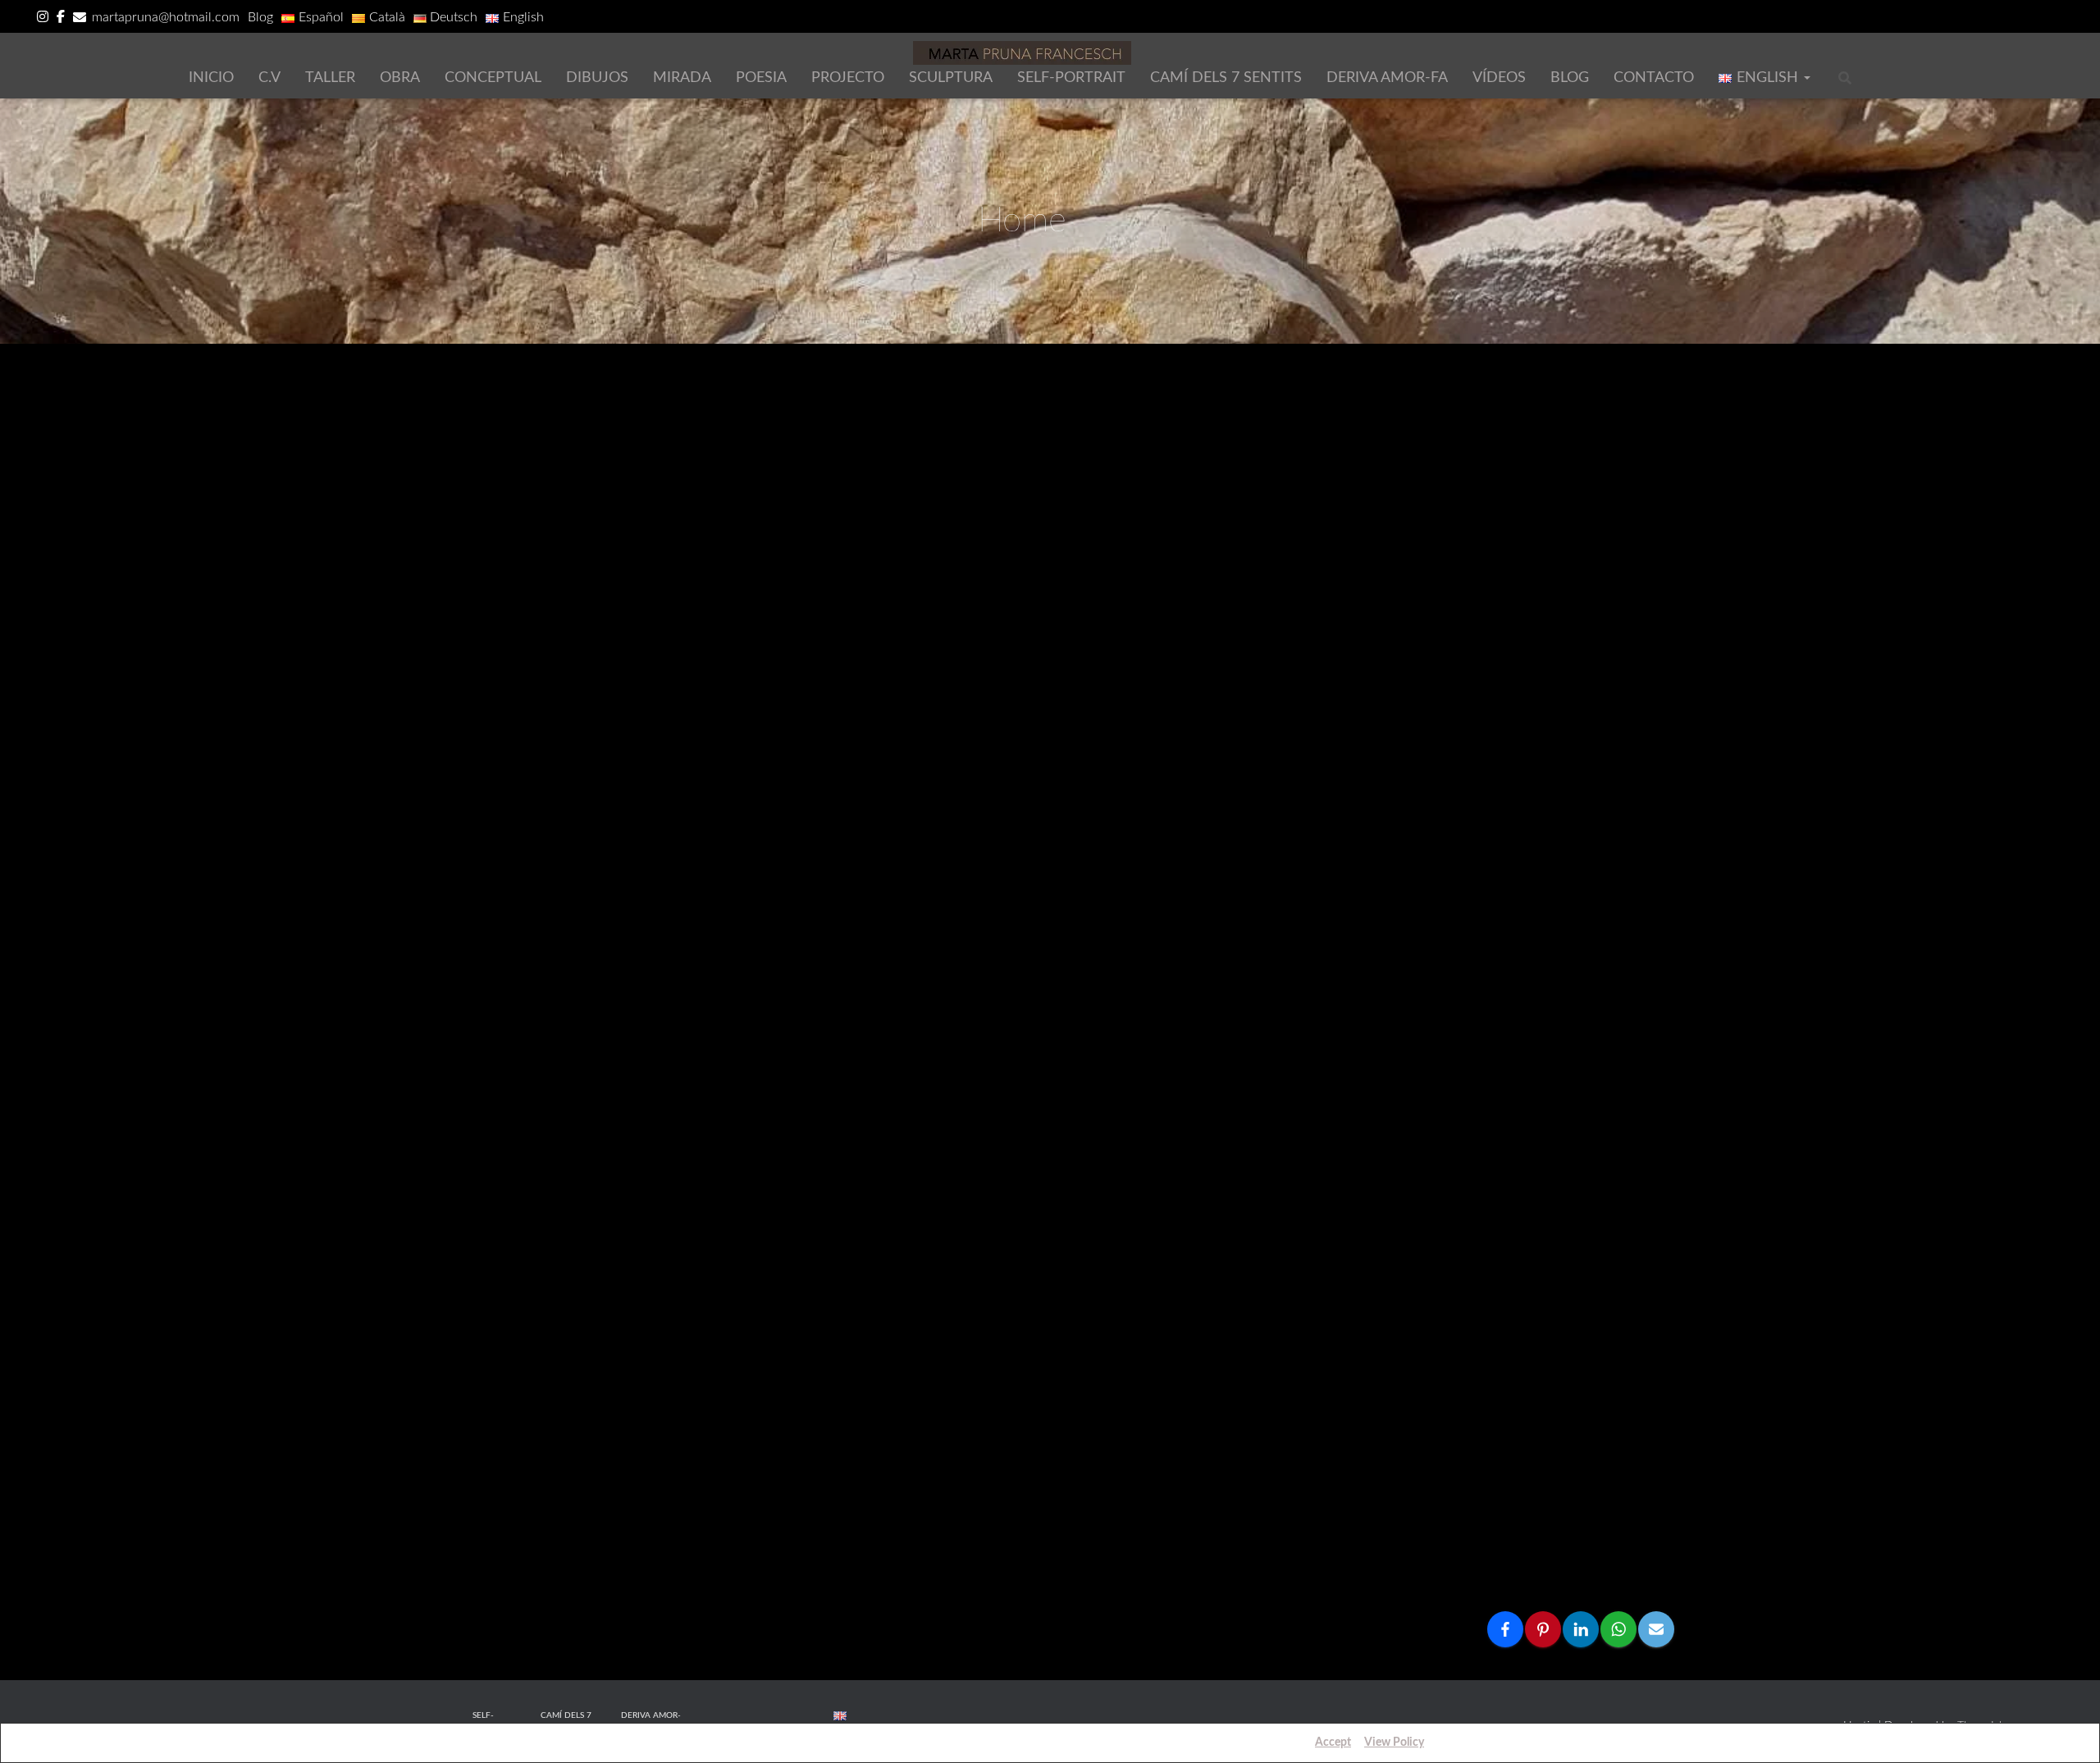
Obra (400, 78)
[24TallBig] (1131, 463)
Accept (1333, 1742)
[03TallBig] (478, 463)
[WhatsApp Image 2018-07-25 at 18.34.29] (695, 856)
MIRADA (682, 78)
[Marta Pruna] (1022, 53)
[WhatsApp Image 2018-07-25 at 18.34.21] (913, 1038)
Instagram (43, 19)
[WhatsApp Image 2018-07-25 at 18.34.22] (695, 1038)
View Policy (1394, 1742)
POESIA (761, 78)
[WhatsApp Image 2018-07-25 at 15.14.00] (1566, 1500)
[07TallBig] (695, 594)
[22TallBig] (1348, 463)
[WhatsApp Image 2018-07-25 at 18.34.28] (913, 873)
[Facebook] (1505, 1629)
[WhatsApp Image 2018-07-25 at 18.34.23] (478, 1021)
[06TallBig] (913, 594)
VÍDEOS (1499, 78)
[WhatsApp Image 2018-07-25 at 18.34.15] (1348, 1038)
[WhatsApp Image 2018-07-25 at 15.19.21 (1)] (695, 1500)
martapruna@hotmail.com (166, 17)
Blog (260, 17)
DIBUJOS (597, 78)
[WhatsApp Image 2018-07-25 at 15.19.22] (478, 1500)
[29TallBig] (1566, 594)
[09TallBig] (1566, 463)
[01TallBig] (695, 463)
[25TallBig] (913, 463)
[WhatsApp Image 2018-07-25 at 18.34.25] (1566, 873)
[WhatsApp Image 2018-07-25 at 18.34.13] (1566, 1021)
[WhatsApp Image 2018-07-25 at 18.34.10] (1566, 1169)
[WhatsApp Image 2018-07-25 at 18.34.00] (478, 1334)
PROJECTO (848, 78)
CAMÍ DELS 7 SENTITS (1226, 78)
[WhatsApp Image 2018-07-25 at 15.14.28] (1131, 1500)
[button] (1806, 78)
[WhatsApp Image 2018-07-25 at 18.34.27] (1131, 873)
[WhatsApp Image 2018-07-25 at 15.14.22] (1348, 1500)
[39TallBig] (1348, 611)
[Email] (1656, 1629)
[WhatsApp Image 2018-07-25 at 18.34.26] (1348, 856)
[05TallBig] (1131, 594)
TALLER (330, 78)
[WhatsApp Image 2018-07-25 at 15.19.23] (1566, 1334)
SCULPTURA (951, 78)
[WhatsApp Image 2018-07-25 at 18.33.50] (913, 1334)
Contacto (1654, 78)
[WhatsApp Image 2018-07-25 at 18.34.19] (1131, 1038)
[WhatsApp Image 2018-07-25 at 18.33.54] (695, 1334)
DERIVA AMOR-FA (1387, 78)
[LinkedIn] (1581, 1629)
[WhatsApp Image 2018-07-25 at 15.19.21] (913, 1500)
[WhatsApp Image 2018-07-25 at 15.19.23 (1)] (1348, 1334)
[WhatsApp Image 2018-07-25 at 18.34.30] (478, 856)
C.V (269, 78)
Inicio (211, 78)
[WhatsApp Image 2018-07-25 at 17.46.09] (1131, 1334)
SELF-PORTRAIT (1071, 78)
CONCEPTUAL (493, 78)
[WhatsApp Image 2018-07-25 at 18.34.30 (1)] (1566, 725)
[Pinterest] (1543, 1629)
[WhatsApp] (1618, 1629)
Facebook (61, 19)
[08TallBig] (478, 594)
